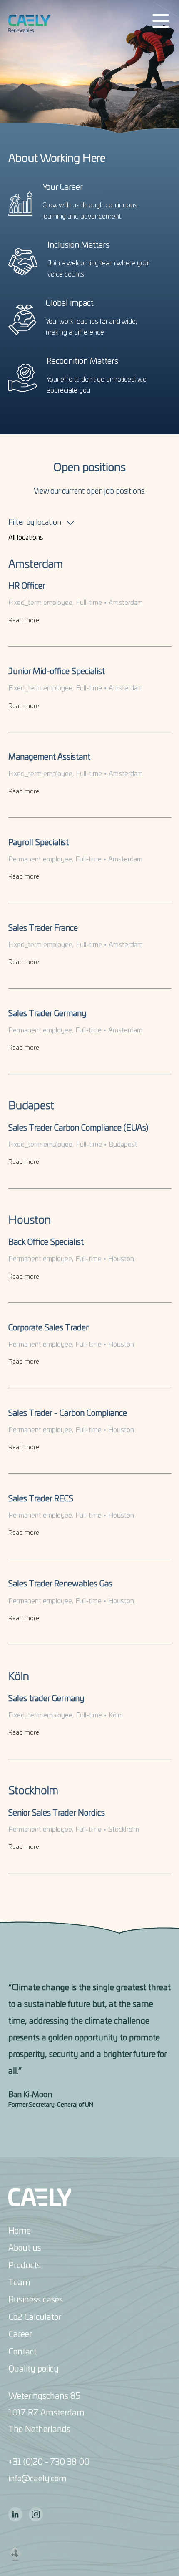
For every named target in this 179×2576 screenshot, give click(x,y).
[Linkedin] (15, 2514)
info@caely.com (37, 2479)
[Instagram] (36, 2514)
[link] (40, 23)
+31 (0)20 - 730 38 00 (49, 2462)
